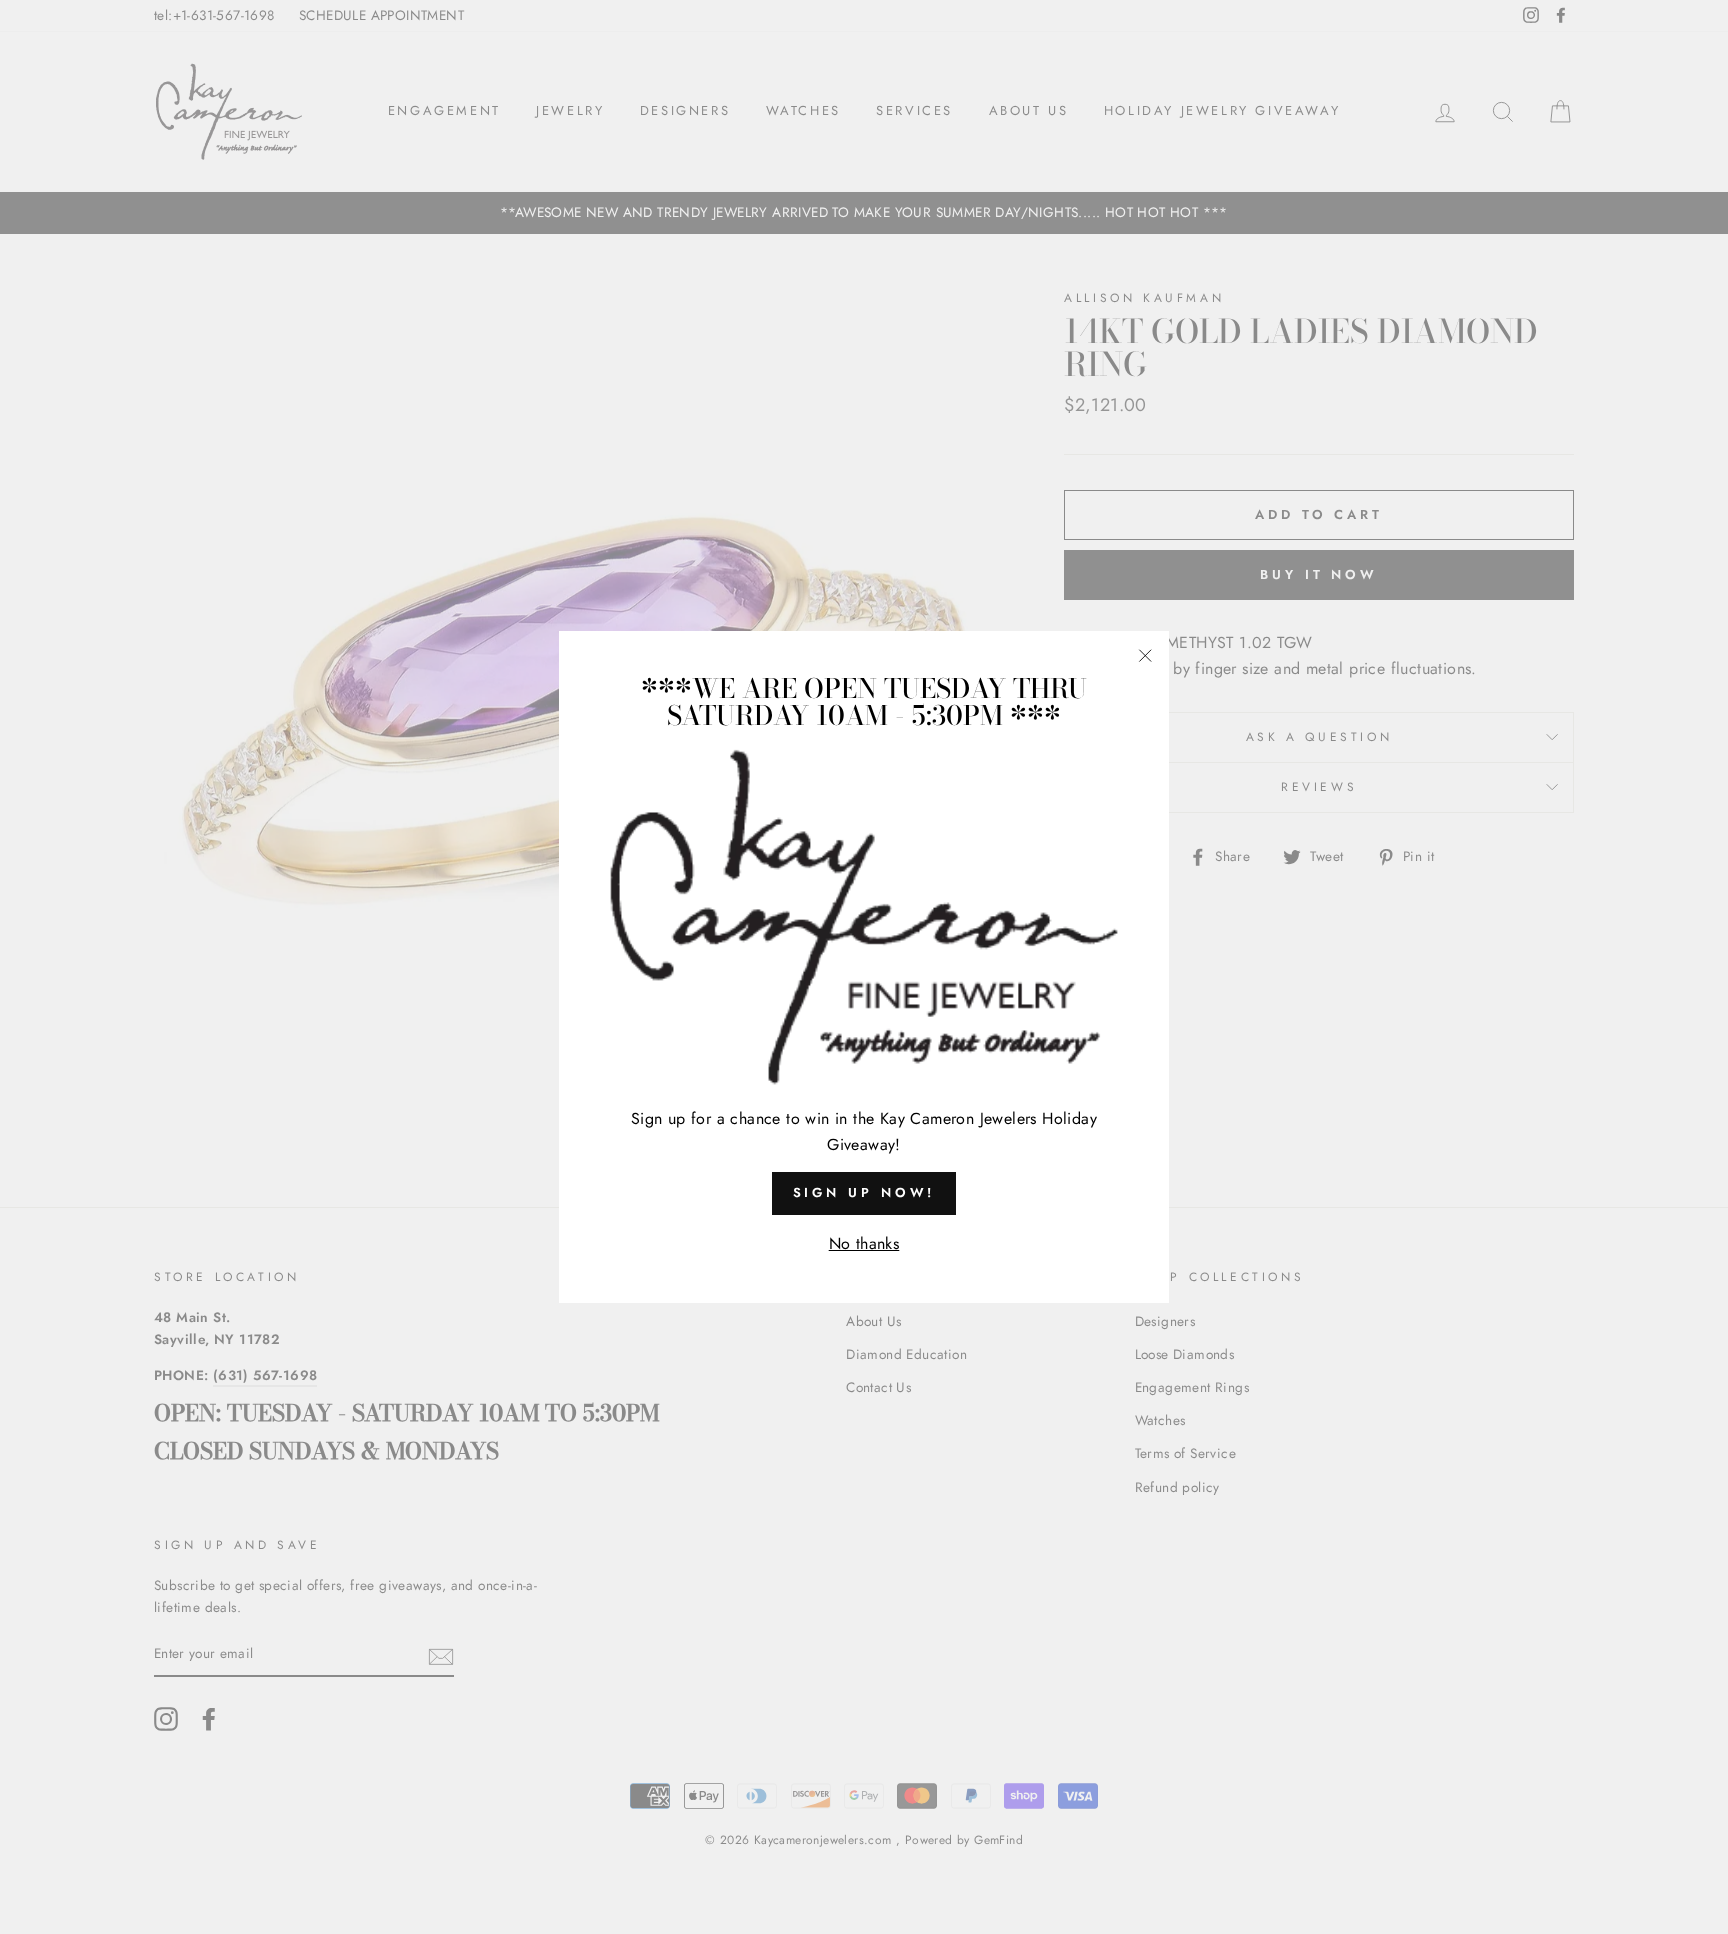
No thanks (864, 1243)
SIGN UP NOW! (864, 1192)
